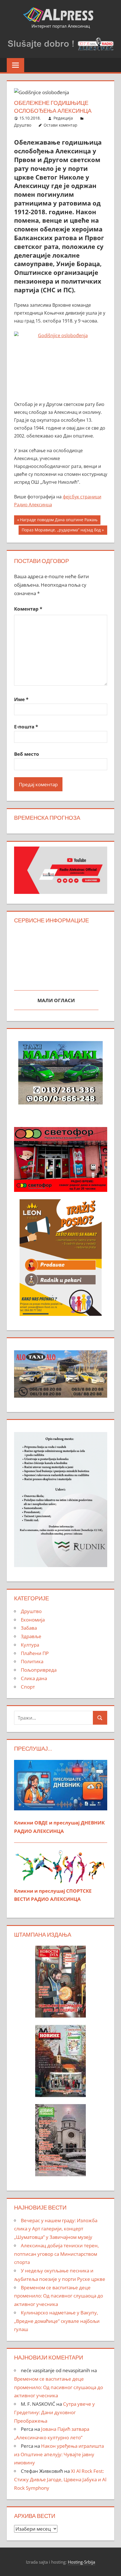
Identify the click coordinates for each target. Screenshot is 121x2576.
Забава (29, 1628)
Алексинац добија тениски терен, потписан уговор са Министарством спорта (56, 2254)
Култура (30, 1645)
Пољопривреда (39, 1670)
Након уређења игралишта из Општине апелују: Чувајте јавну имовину (59, 2454)
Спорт (28, 1687)
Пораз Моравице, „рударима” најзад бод (61, 531)
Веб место (27, 754)
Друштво (23, 125)
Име (21, 699)
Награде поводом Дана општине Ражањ (59, 521)
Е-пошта (26, 727)
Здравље (31, 1636)
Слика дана (34, 1678)
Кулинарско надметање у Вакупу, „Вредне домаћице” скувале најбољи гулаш (57, 2321)
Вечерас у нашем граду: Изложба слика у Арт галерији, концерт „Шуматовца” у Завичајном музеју (56, 2229)
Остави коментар (60, 125)
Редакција (63, 118)
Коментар (28, 609)
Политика (32, 1661)
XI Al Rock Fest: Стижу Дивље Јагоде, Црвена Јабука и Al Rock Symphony (60, 2479)
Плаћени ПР (35, 1653)
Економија (33, 1620)
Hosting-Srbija (81, 2562)
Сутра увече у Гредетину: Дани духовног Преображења (54, 2412)
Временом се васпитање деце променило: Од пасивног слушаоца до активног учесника (59, 2296)
